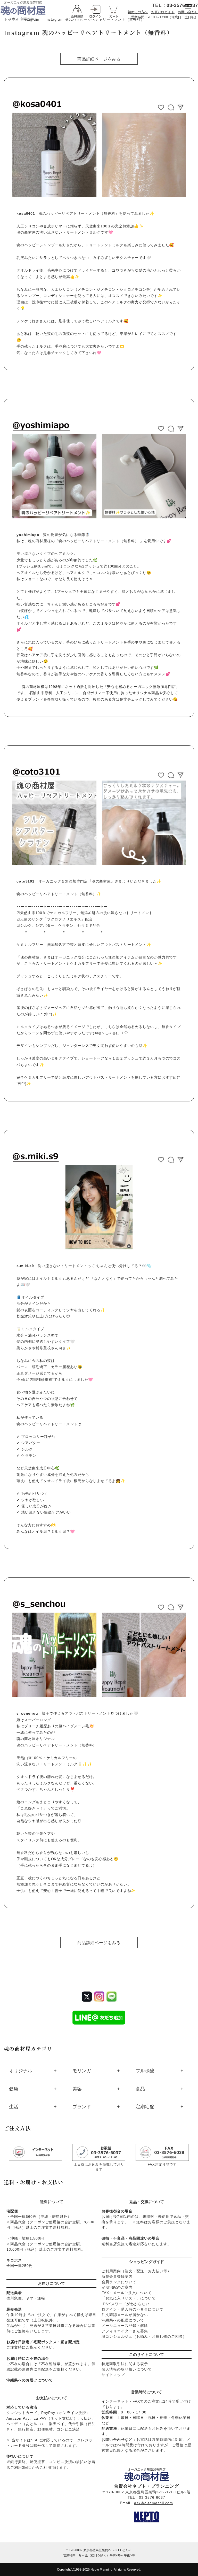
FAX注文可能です (162, 2164)
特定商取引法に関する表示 (125, 2364)
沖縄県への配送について (123, 2320)
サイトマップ (113, 2375)
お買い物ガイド (163, 12)
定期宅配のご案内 (117, 2287)
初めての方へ (138, 12)
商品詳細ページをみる (99, 59)
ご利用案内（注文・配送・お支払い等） (136, 2271)
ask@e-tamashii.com (154, 2503)
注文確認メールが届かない (125, 2315)
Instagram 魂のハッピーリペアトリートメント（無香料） (88, 32)
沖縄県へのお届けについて (30, 2380)
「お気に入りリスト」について (129, 2298)
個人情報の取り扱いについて (127, 2369)
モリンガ (82, 2071)
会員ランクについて (119, 2282)
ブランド (82, 2107)
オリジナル (21, 2071)
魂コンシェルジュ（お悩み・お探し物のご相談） (144, 2336)
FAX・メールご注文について (127, 2293)
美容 (77, 2089)
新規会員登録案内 (117, 2276)
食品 (140, 2089)
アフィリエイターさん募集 (125, 2331)
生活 (14, 2107)
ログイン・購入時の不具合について (133, 2309)
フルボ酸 (145, 2071)
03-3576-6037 (152, 2497)
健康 (14, 2089)
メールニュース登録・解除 (125, 2326)
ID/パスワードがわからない (126, 2304)
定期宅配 (145, 2107)
